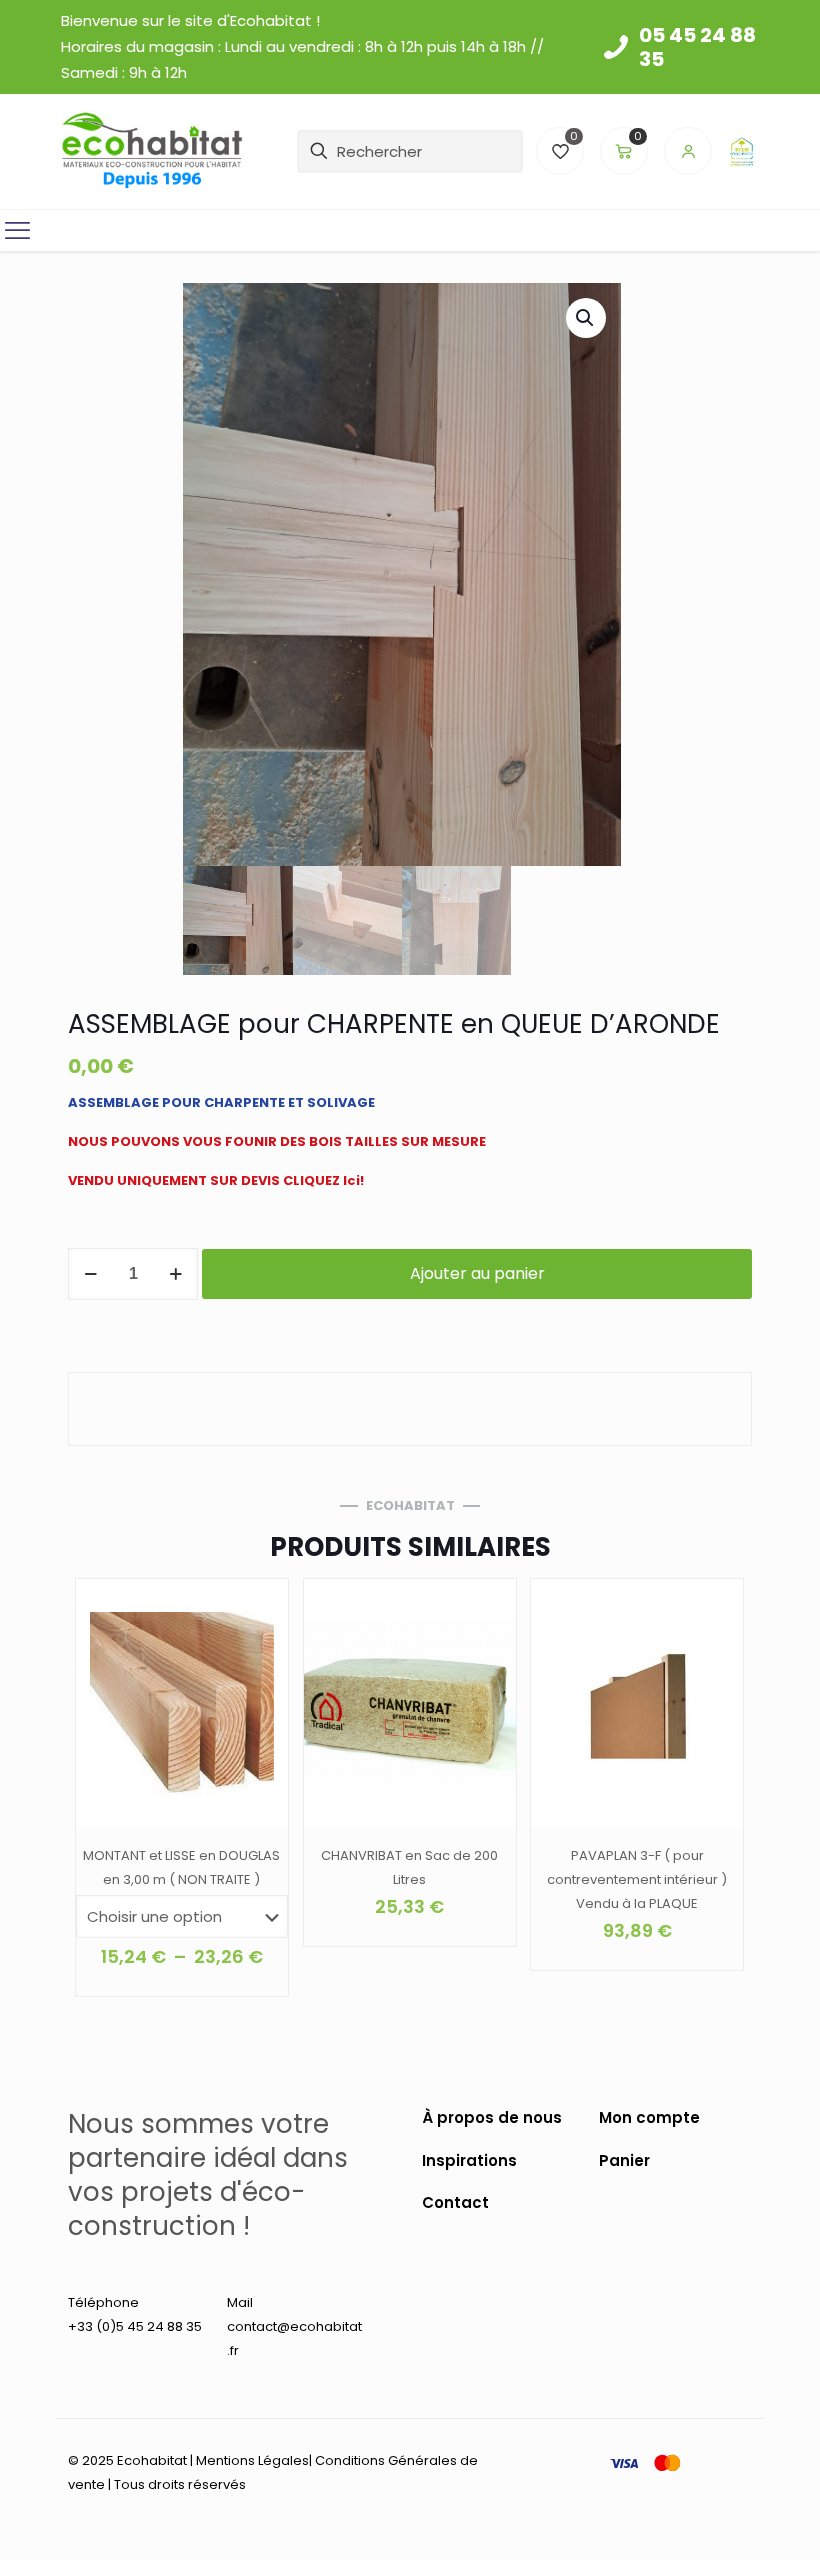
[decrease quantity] (90, 1274)
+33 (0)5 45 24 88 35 (135, 2326)
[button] (586, 318)
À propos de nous (492, 2117)
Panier (624, 2160)
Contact (455, 2202)
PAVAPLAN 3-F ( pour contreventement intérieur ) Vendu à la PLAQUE (637, 1879)
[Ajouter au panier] (488, 1607)
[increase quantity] (175, 1274)
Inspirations (469, 2160)
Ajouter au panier (477, 1273)
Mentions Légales (252, 2460)
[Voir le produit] (260, 1607)
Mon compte (649, 2117)
